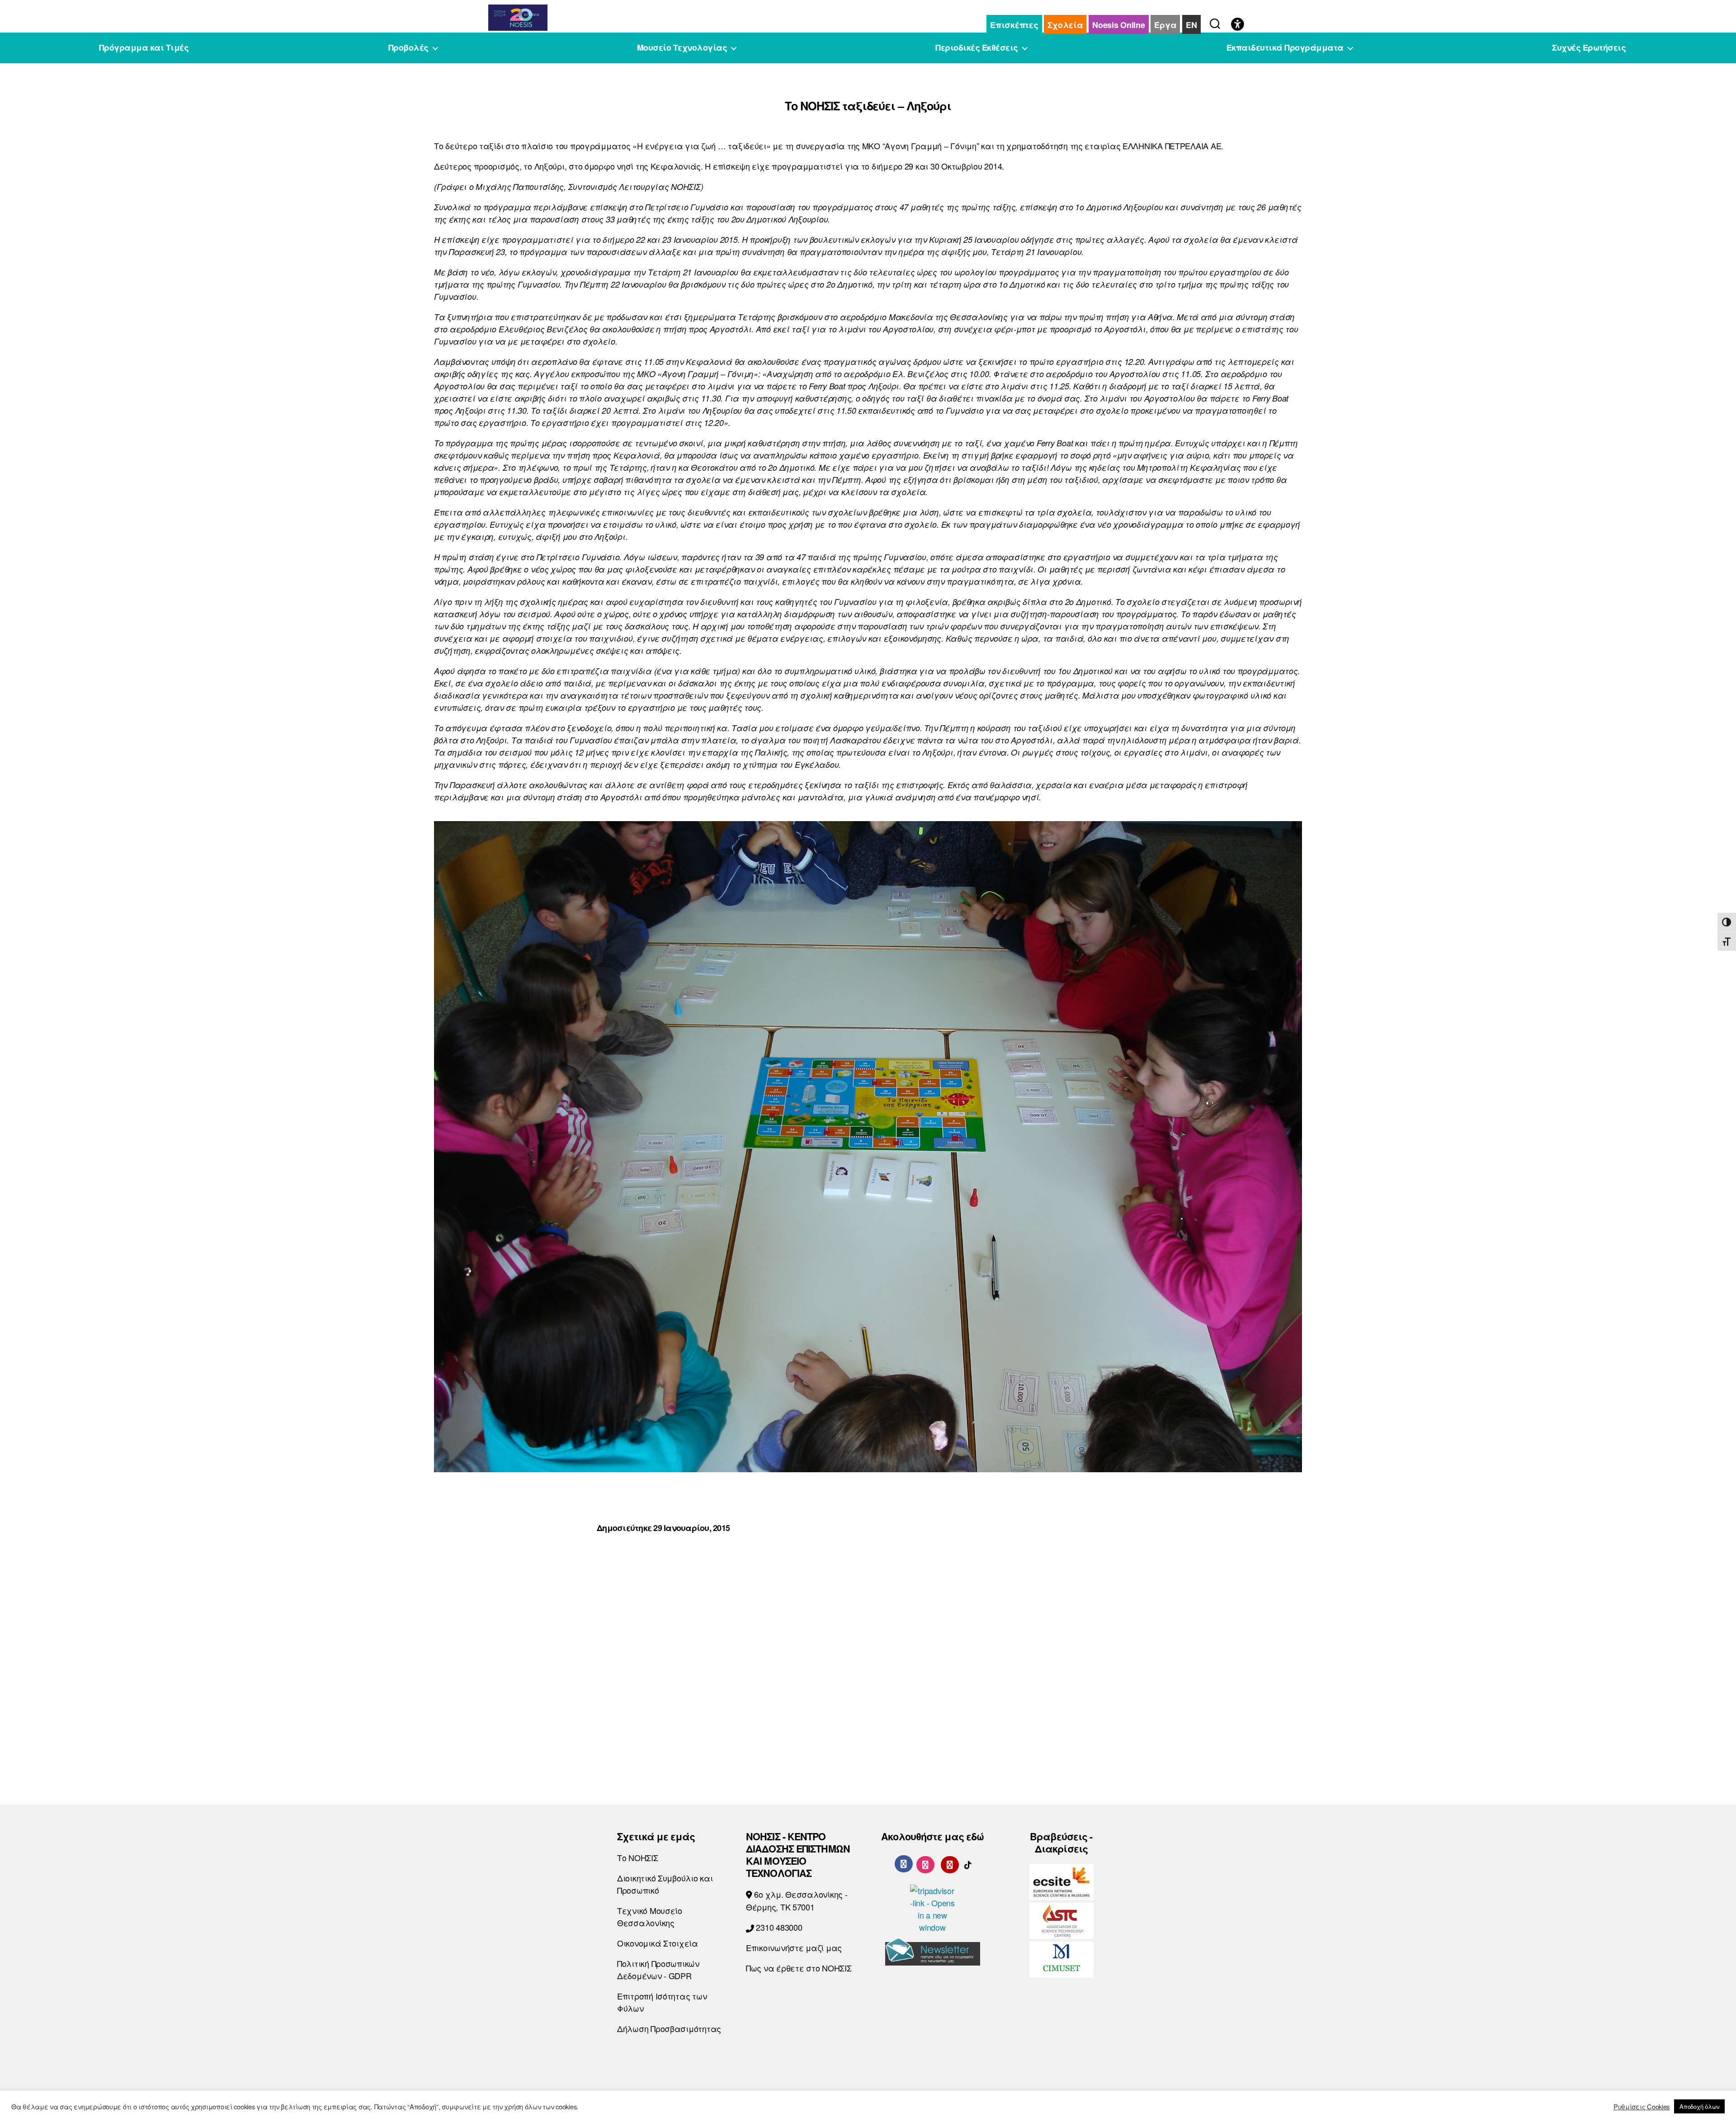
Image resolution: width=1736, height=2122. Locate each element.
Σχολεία (1065, 25)
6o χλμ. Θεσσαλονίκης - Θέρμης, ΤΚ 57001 (797, 1900)
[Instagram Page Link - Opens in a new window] (925, 1863)
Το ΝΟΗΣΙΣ (638, 1857)
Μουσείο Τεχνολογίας (682, 48)
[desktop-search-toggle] (1215, 22)
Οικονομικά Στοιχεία (658, 1943)
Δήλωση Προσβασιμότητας (669, 2028)
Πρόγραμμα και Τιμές (144, 48)
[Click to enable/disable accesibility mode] (1238, 25)
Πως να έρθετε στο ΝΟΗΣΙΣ (799, 1968)
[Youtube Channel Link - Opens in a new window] (950, 1863)
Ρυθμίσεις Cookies (1642, 2107)
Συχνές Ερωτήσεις (1589, 48)
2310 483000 (778, 1927)
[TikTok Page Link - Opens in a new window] (968, 1863)
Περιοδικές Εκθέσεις (977, 48)
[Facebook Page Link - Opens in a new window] (904, 1864)
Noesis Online (1119, 25)
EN (1191, 25)
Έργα (1165, 25)
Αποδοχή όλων (1699, 2106)
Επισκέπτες (1014, 25)
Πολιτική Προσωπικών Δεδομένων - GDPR (658, 1969)
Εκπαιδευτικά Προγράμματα (1285, 48)
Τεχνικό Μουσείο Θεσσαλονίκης (650, 1916)
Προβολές (408, 48)
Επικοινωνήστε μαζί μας (794, 1947)
